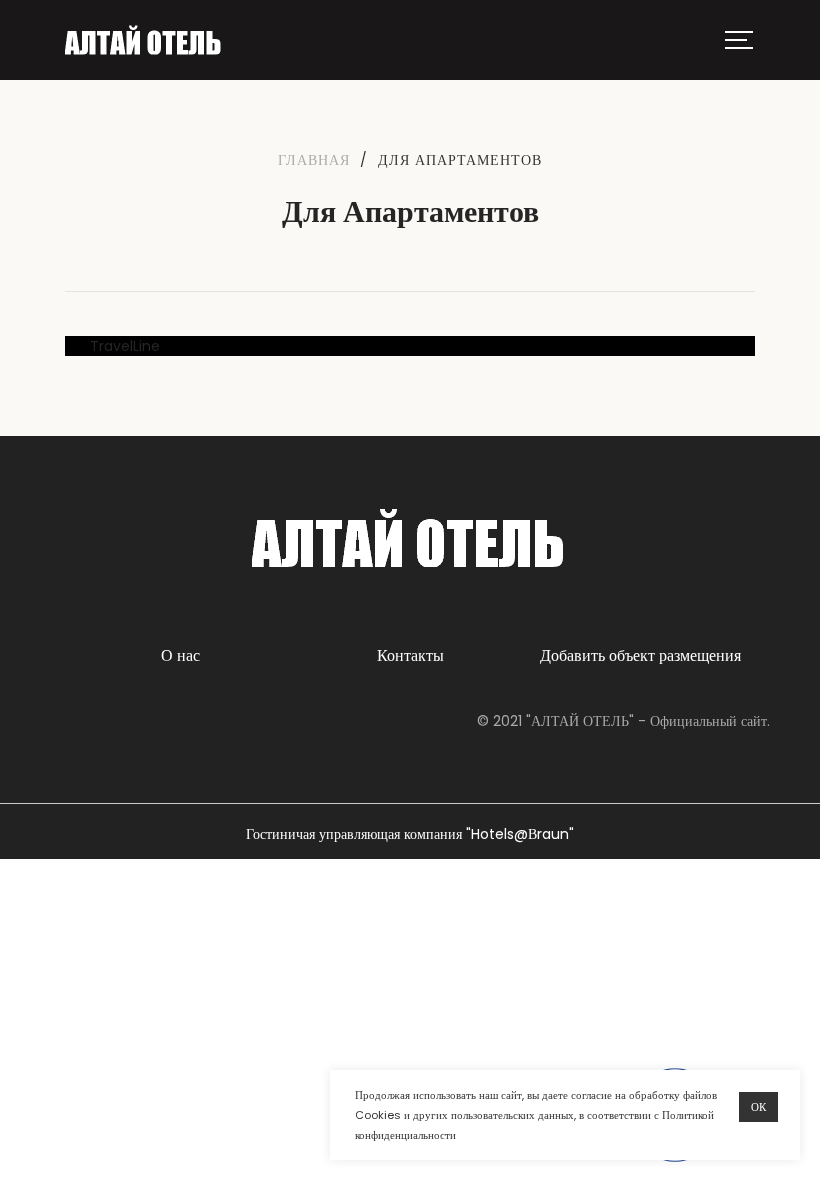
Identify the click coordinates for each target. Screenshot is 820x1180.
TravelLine (125, 346)
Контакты (410, 655)
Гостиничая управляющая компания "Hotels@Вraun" (410, 834)
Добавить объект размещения (640, 655)
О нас (180, 655)
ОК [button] (758, 1107)
